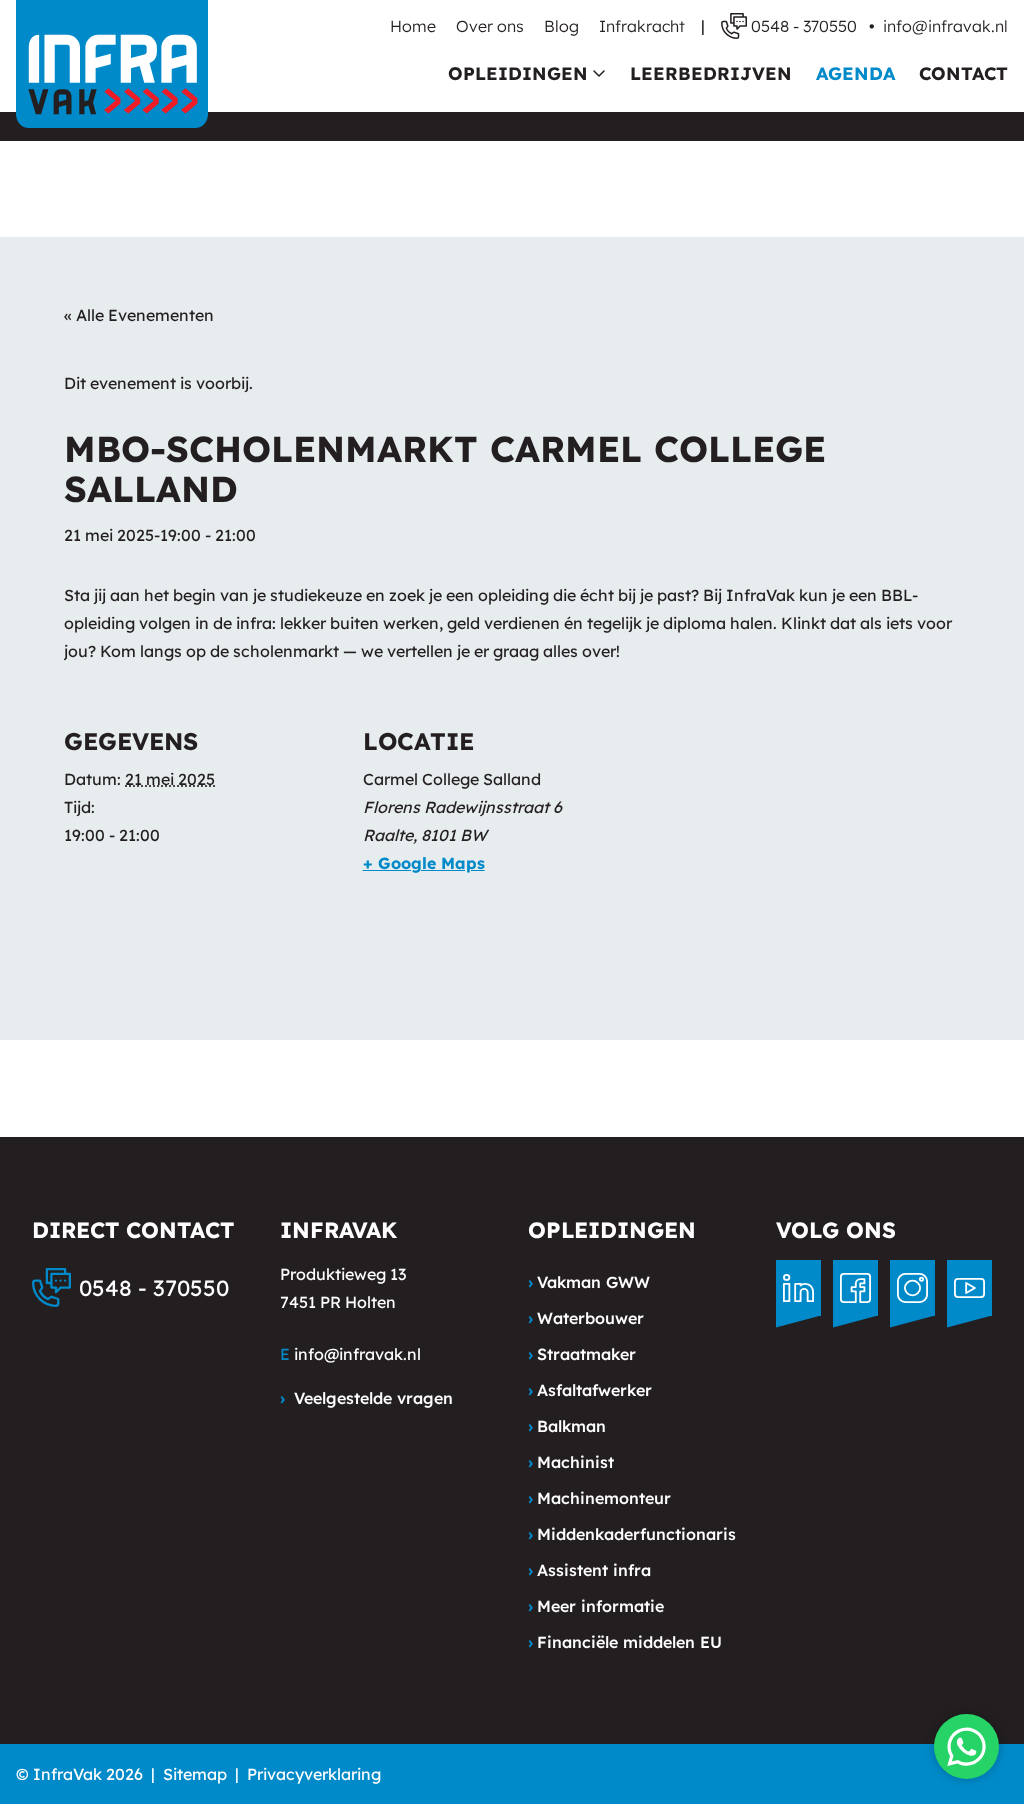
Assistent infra (589, 1570)
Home (413, 26)
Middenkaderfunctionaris (632, 1534)
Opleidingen (518, 73)
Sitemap (195, 1774)
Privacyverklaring (314, 1774)
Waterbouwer (586, 1318)
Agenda (855, 73)
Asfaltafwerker (590, 1390)
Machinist (571, 1462)
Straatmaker (582, 1354)
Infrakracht (642, 26)
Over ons (490, 26)
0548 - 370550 (154, 1288)
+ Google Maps (424, 863)
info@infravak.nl (945, 26)
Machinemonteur (599, 1498)
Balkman (567, 1426)
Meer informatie (596, 1606)
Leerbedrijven (711, 73)
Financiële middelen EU (625, 1642)
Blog (561, 26)
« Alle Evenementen (139, 315)
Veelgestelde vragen (366, 1398)
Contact (963, 73)
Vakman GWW (589, 1282)
